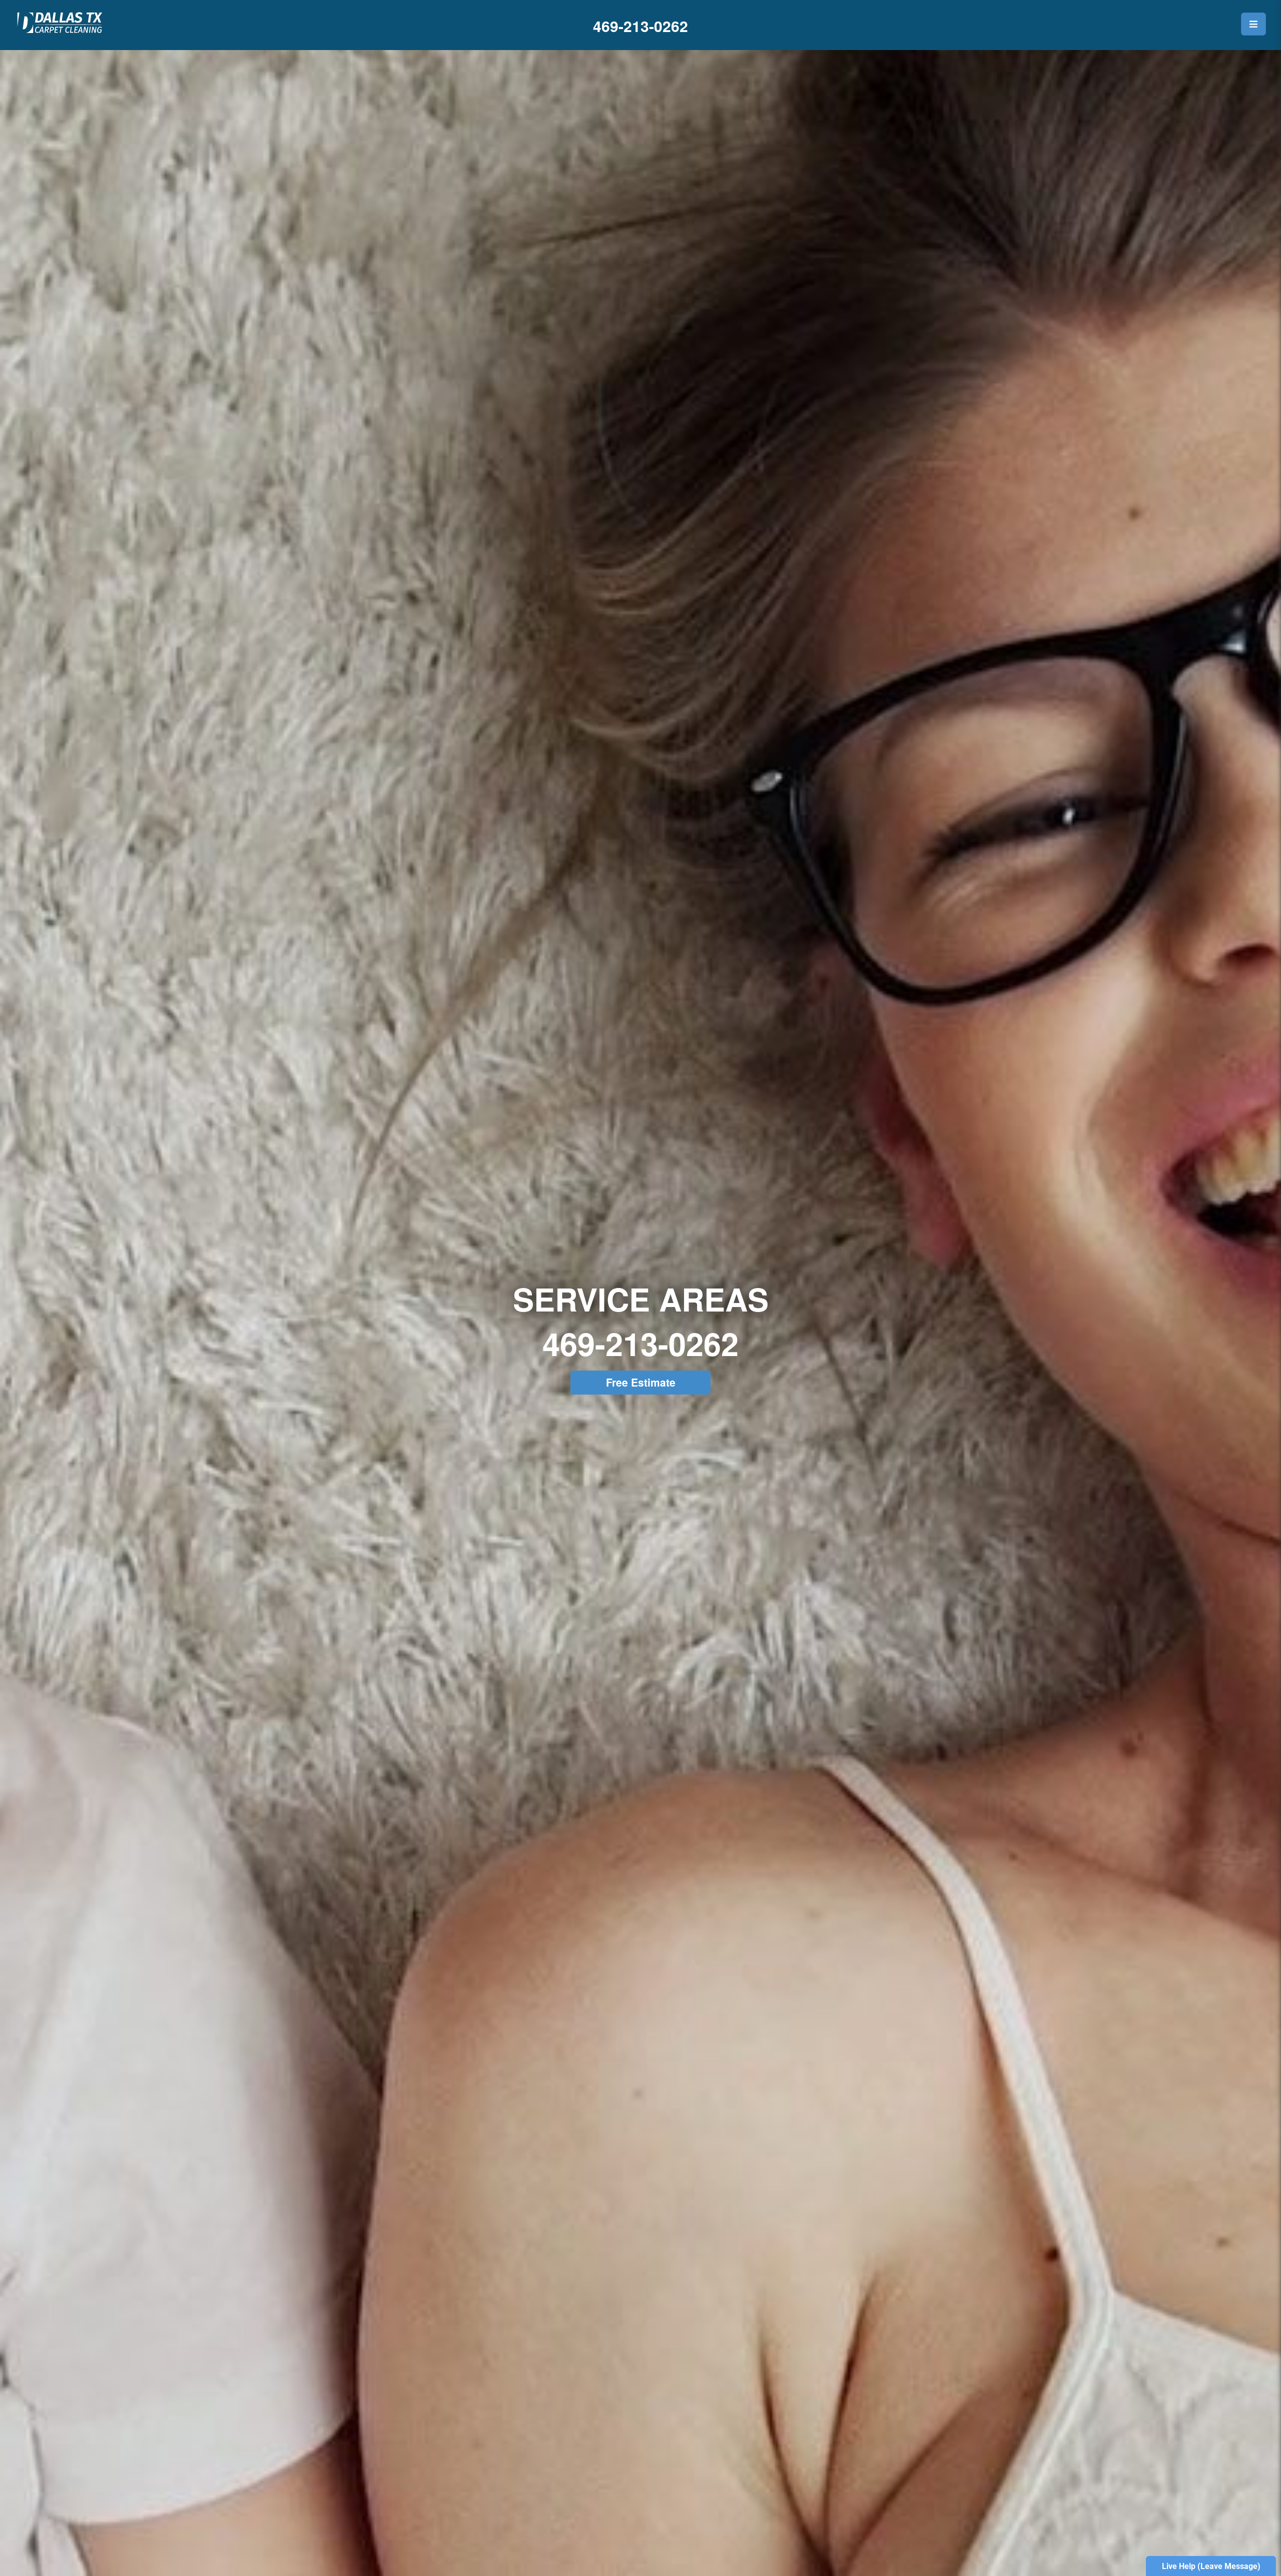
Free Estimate (641, 1382)
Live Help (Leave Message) (1211, 2566)
